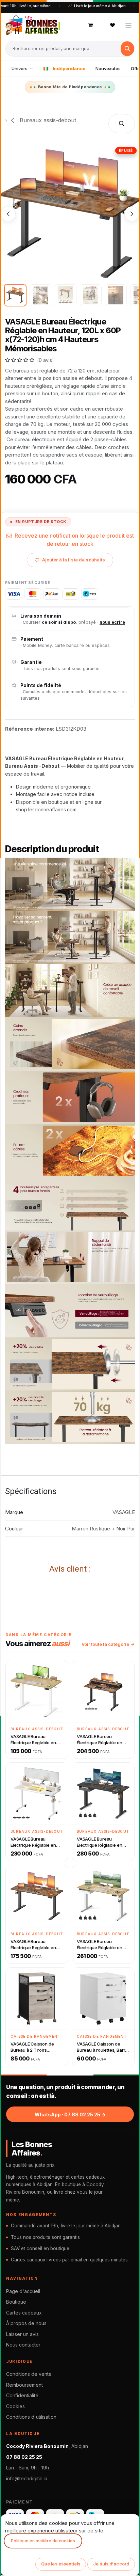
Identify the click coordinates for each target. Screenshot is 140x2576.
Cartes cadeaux (24, 2313)
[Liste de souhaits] (112, 25)
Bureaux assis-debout (47, 120)
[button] (122, 124)
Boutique (16, 2302)
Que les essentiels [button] (61, 2564)
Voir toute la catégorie (105, 1644)
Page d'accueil (23, 2291)
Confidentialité (22, 2395)
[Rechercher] (127, 49)
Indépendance (69, 68)
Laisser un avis (22, 2334)
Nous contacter (23, 2345)
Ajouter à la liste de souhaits (74, 560)
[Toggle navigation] (129, 25)
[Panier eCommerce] (91, 25)
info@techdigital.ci (27, 2478)
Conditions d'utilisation (31, 2417)
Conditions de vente (29, 2374)
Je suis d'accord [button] (111, 2564)
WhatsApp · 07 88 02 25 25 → (70, 2114)
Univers (20, 68)
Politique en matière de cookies (43, 2541)
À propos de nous (26, 2323)
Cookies (15, 2406)
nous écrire (112, 622)
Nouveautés (108, 68)
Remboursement (24, 2385)
